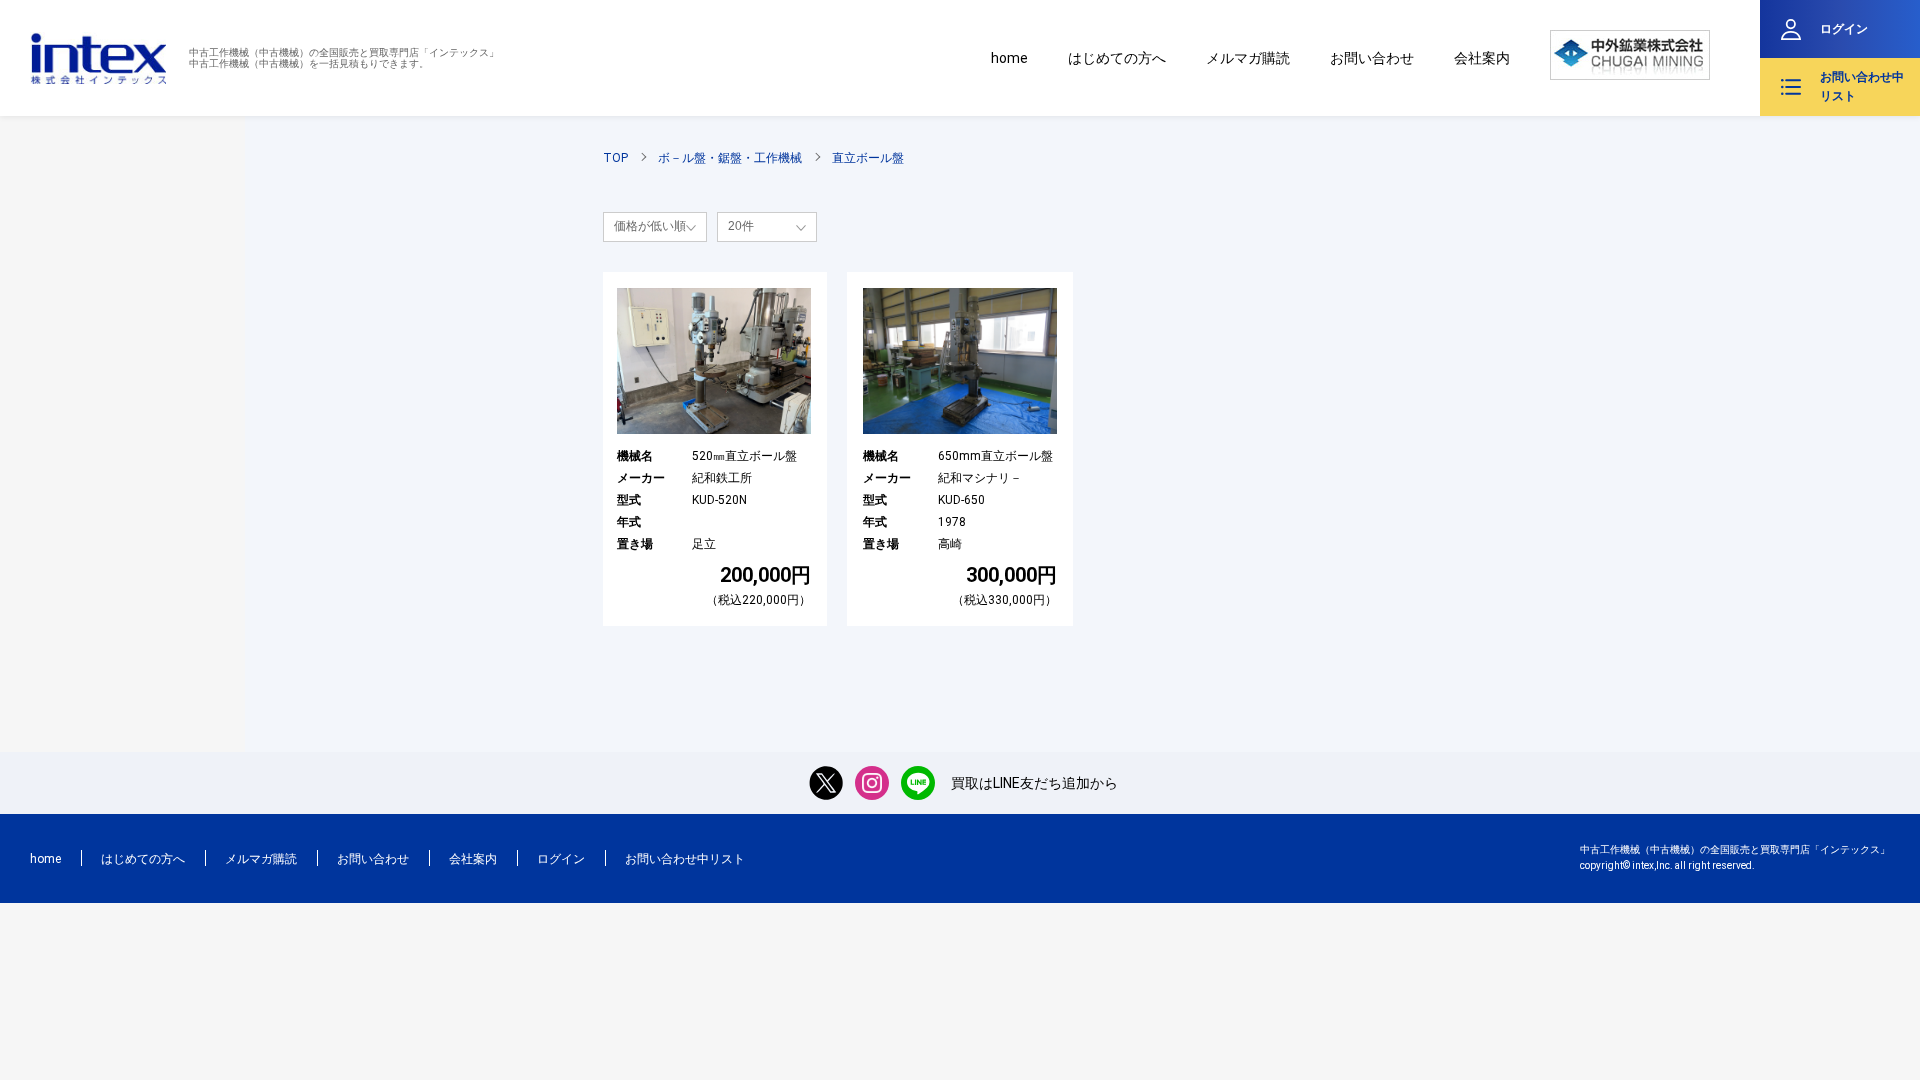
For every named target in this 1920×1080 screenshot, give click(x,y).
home (1009, 58)
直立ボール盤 (868, 158)
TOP (615, 158)
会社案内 (1482, 58)
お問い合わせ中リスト (1862, 86)
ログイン (1844, 29)
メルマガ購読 (1248, 58)
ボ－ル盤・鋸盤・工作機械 (730, 158)
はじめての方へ (1117, 58)
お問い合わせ (1372, 58)
